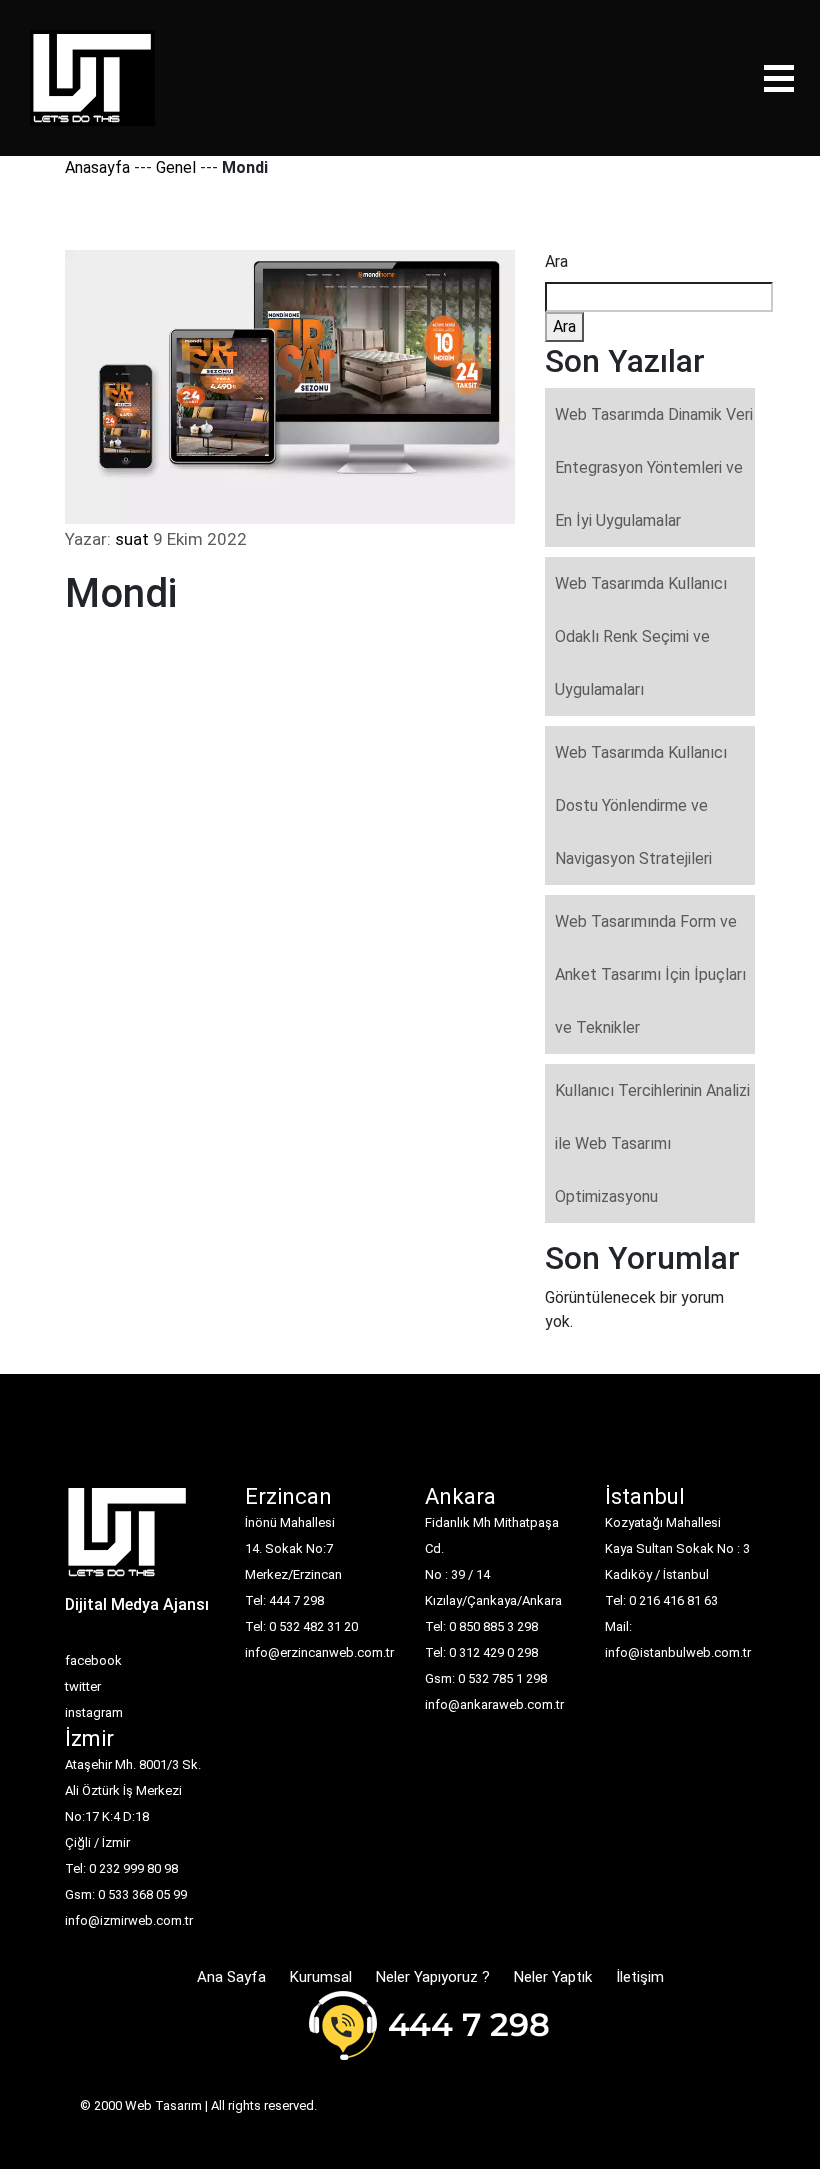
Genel (176, 167)
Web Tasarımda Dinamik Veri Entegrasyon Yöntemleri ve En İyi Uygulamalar (654, 467)
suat (132, 539)
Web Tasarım (163, 2105)
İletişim (640, 1977)
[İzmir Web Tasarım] (127, 1538)
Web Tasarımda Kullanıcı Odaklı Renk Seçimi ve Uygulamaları (641, 636)
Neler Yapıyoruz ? (433, 1977)
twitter (83, 1686)
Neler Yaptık (553, 1977)
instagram (94, 1712)
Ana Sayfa (231, 1977)
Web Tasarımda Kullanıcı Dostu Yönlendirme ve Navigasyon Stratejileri (641, 805)
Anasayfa (97, 167)
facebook (93, 1660)
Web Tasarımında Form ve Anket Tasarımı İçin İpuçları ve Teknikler (650, 974)
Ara (556, 261)
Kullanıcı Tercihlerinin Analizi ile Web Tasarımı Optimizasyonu (652, 1143)
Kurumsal (321, 1977)
